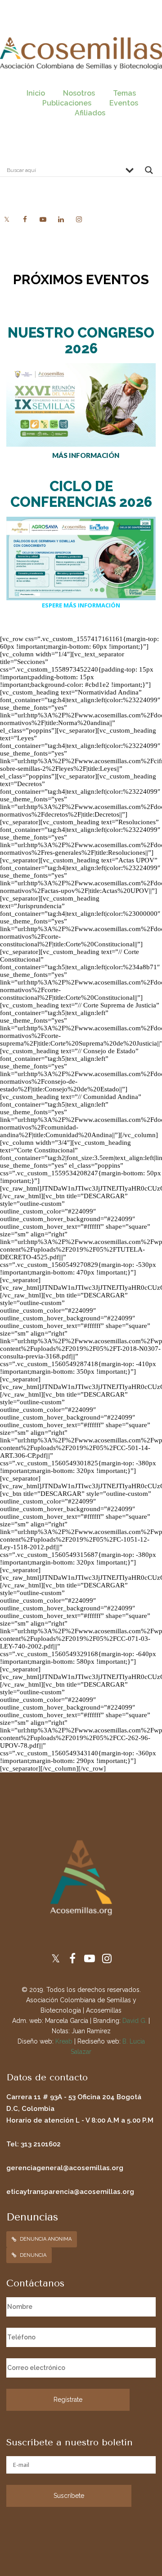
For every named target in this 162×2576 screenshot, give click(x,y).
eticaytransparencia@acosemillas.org (70, 2192)
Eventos (124, 103)
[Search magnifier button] (149, 172)
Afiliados (90, 113)
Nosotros (79, 93)
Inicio (36, 93)
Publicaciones (67, 103)
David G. (135, 2021)
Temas (124, 93)
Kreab (64, 2041)
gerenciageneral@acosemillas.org (65, 2168)
